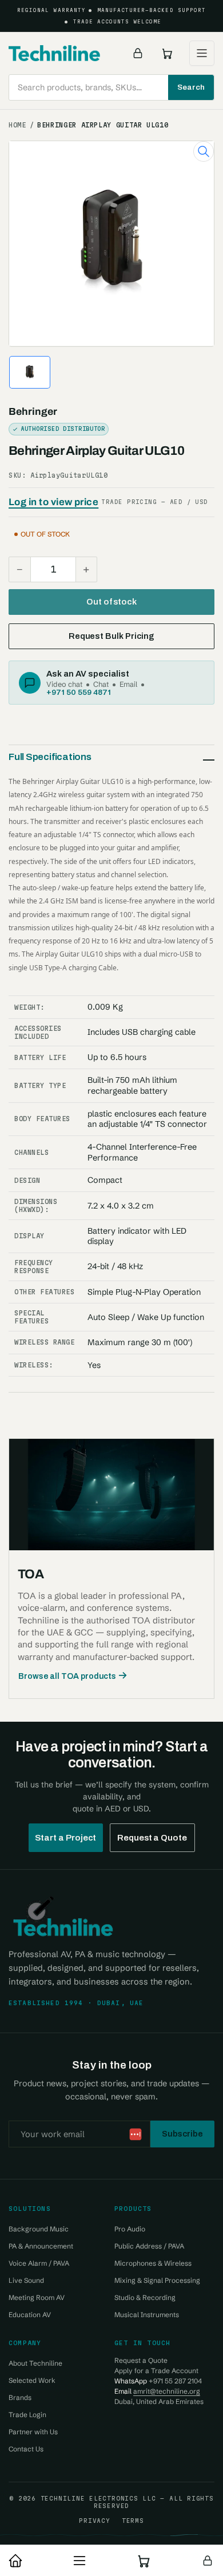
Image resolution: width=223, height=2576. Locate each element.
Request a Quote (152, 1838)
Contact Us (26, 2449)
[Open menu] (202, 53)
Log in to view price (53, 502)
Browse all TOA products (67, 1676)
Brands (20, 2397)
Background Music (39, 2229)
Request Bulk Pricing (111, 636)
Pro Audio (130, 2229)
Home (17, 125)
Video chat (64, 684)
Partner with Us (33, 2432)
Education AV (30, 2315)
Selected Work (32, 2380)
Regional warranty (51, 10)
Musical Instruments (147, 2315)
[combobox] (111, 87)
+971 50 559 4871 (79, 692)
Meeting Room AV (37, 2297)
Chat (101, 684)
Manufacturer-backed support (152, 10)
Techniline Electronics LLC (98, 2498)
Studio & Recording (145, 2297)
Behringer (33, 412)
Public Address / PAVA (149, 2246)
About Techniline (35, 2363)
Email (128, 684)
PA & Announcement (41, 2246)
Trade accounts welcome (118, 22)
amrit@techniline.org (167, 2391)
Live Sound (26, 2280)
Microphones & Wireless (153, 2263)
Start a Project (66, 1838)
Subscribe (182, 2134)
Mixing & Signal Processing (157, 2280)
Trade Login (27, 2415)
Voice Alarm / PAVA (39, 2263)
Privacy (94, 2521)
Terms (133, 2521)
